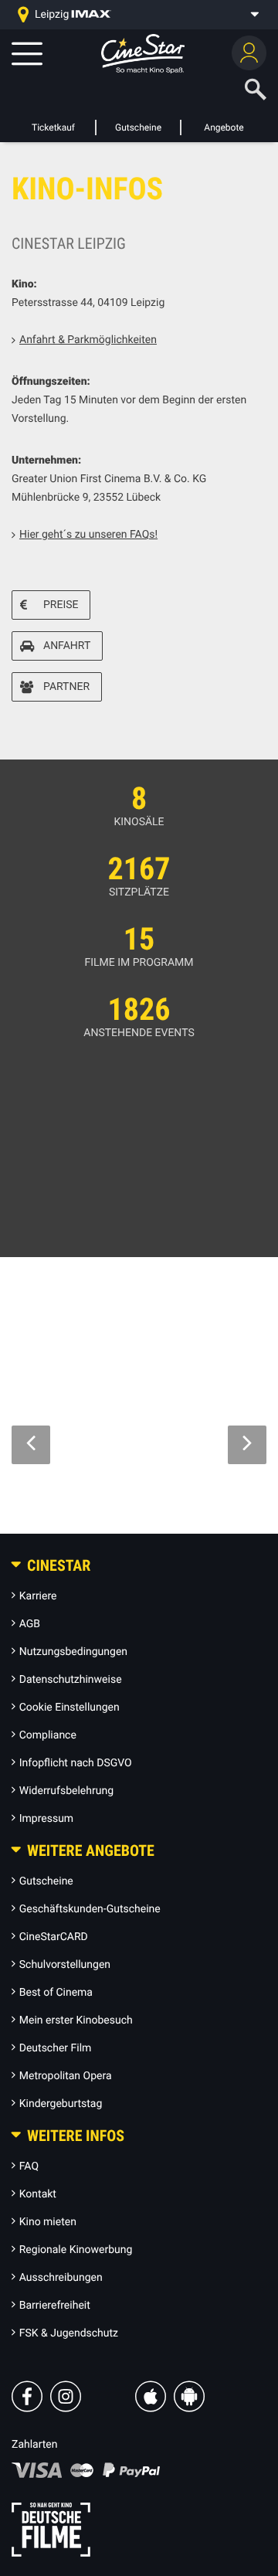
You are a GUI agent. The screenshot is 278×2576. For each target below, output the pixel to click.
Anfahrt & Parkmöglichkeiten (88, 340)
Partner (66, 687)
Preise (61, 605)
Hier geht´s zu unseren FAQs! (88, 535)
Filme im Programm (139, 963)
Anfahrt (67, 646)
